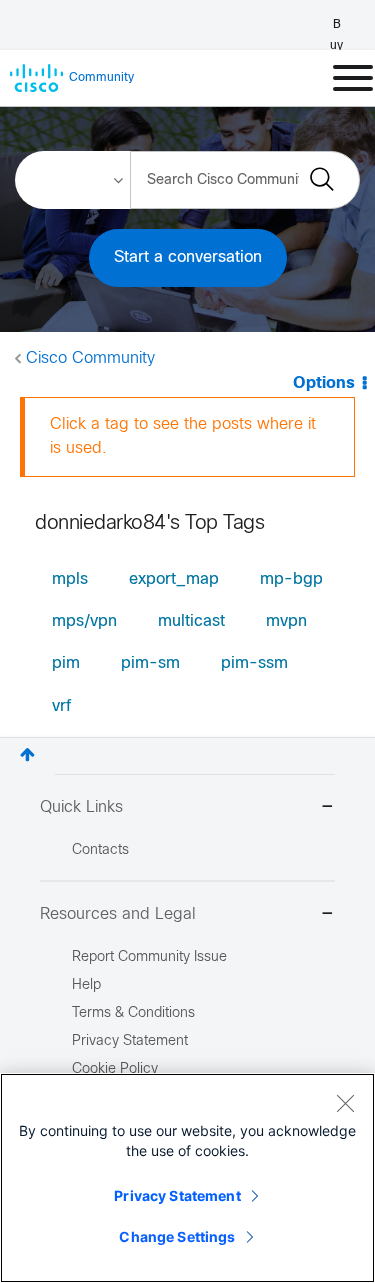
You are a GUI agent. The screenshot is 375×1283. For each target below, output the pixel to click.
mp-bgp (291, 579)
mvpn (286, 621)
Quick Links (81, 807)
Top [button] (27, 754)
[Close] (345, 1103)
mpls (70, 579)
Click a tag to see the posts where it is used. (183, 436)
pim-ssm (254, 663)
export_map (174, 579)
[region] (187, 1178)
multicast (191, 621)
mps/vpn (84, 621)
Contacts (100, 850)
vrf (61, 706)
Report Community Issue (149, 957)
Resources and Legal (118, 914)
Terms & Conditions (133, 1013)
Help (86, 985)
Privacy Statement (177, 1195)
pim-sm (150, 663)
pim (66, 663)
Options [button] (324, 383)
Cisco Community (90, 358)
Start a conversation (188, 257)
